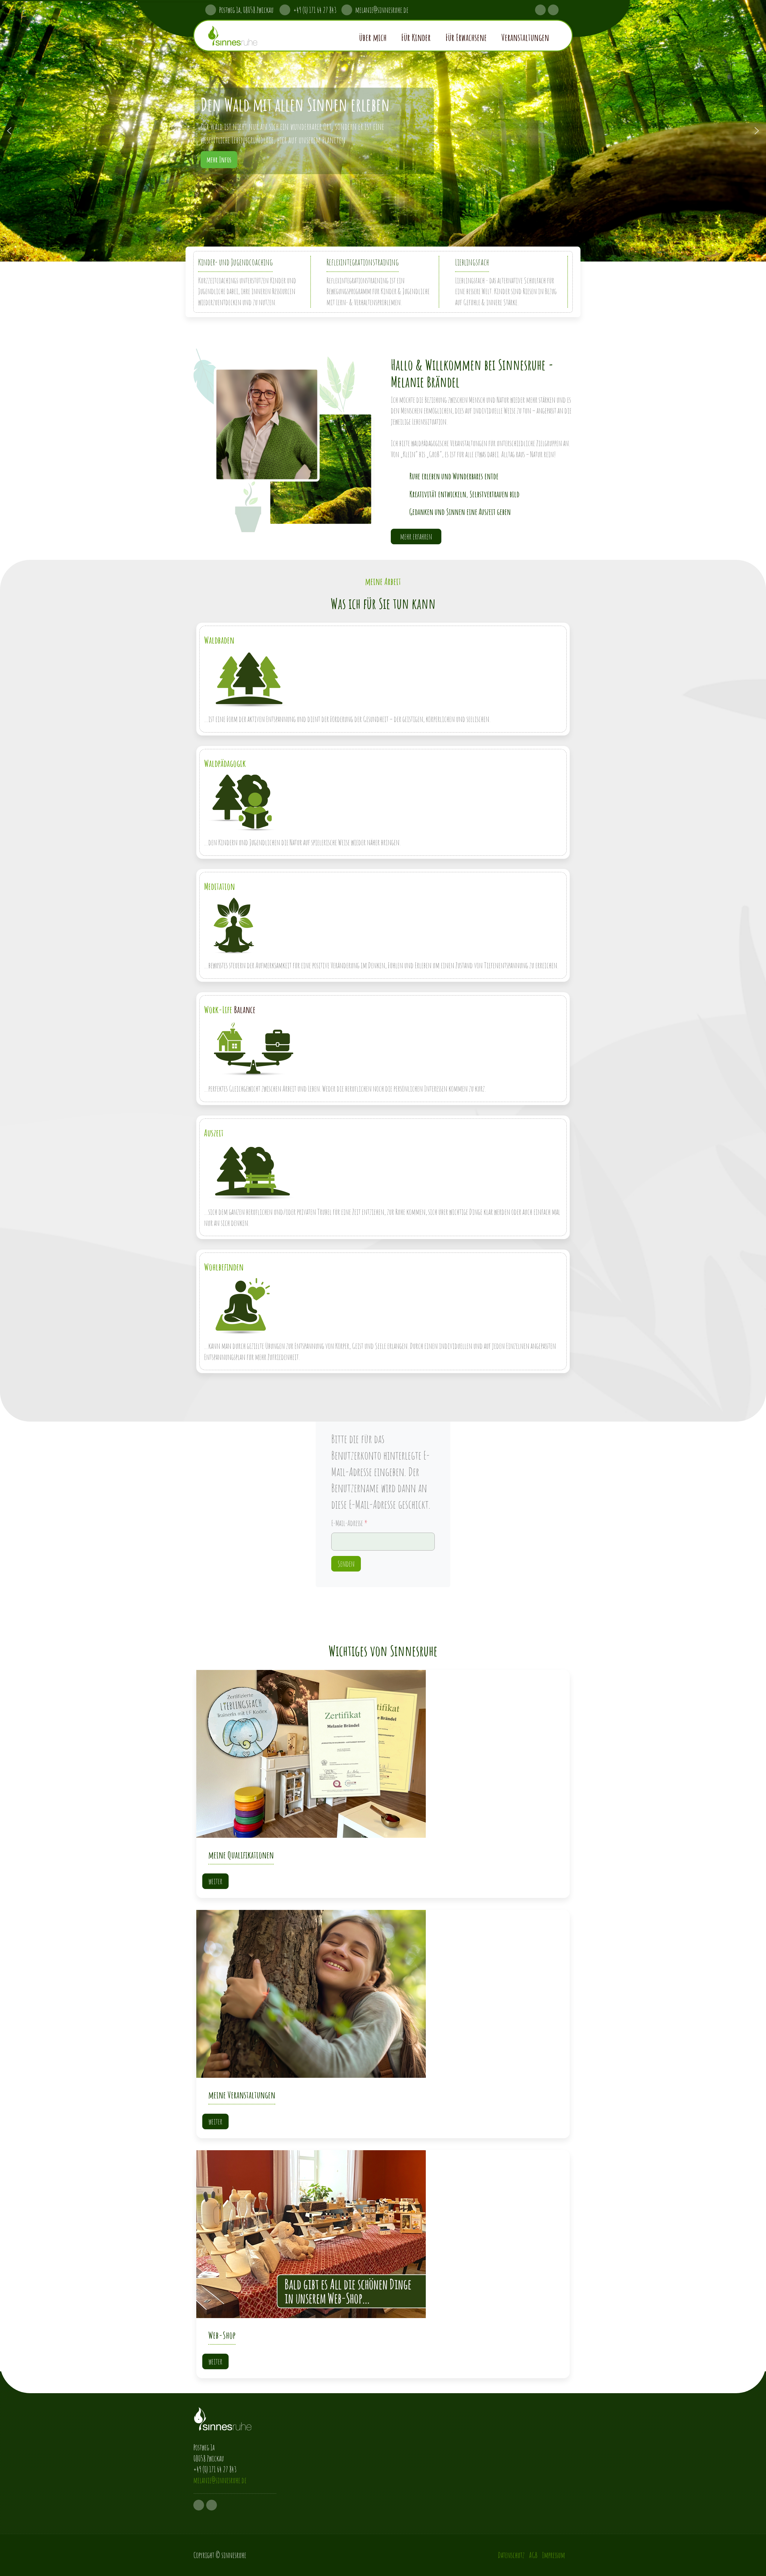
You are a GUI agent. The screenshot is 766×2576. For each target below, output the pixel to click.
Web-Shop (222, 2335)
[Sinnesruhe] (249, 36)
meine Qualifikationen (241, 1855)
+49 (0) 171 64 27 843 (317, 10)
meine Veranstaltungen (242, 2095)
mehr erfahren (416, 537)
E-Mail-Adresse (349, 1523)
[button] (380, 36)
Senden (346, 1564)
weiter (215, 1881)
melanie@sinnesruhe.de (382, 10)
